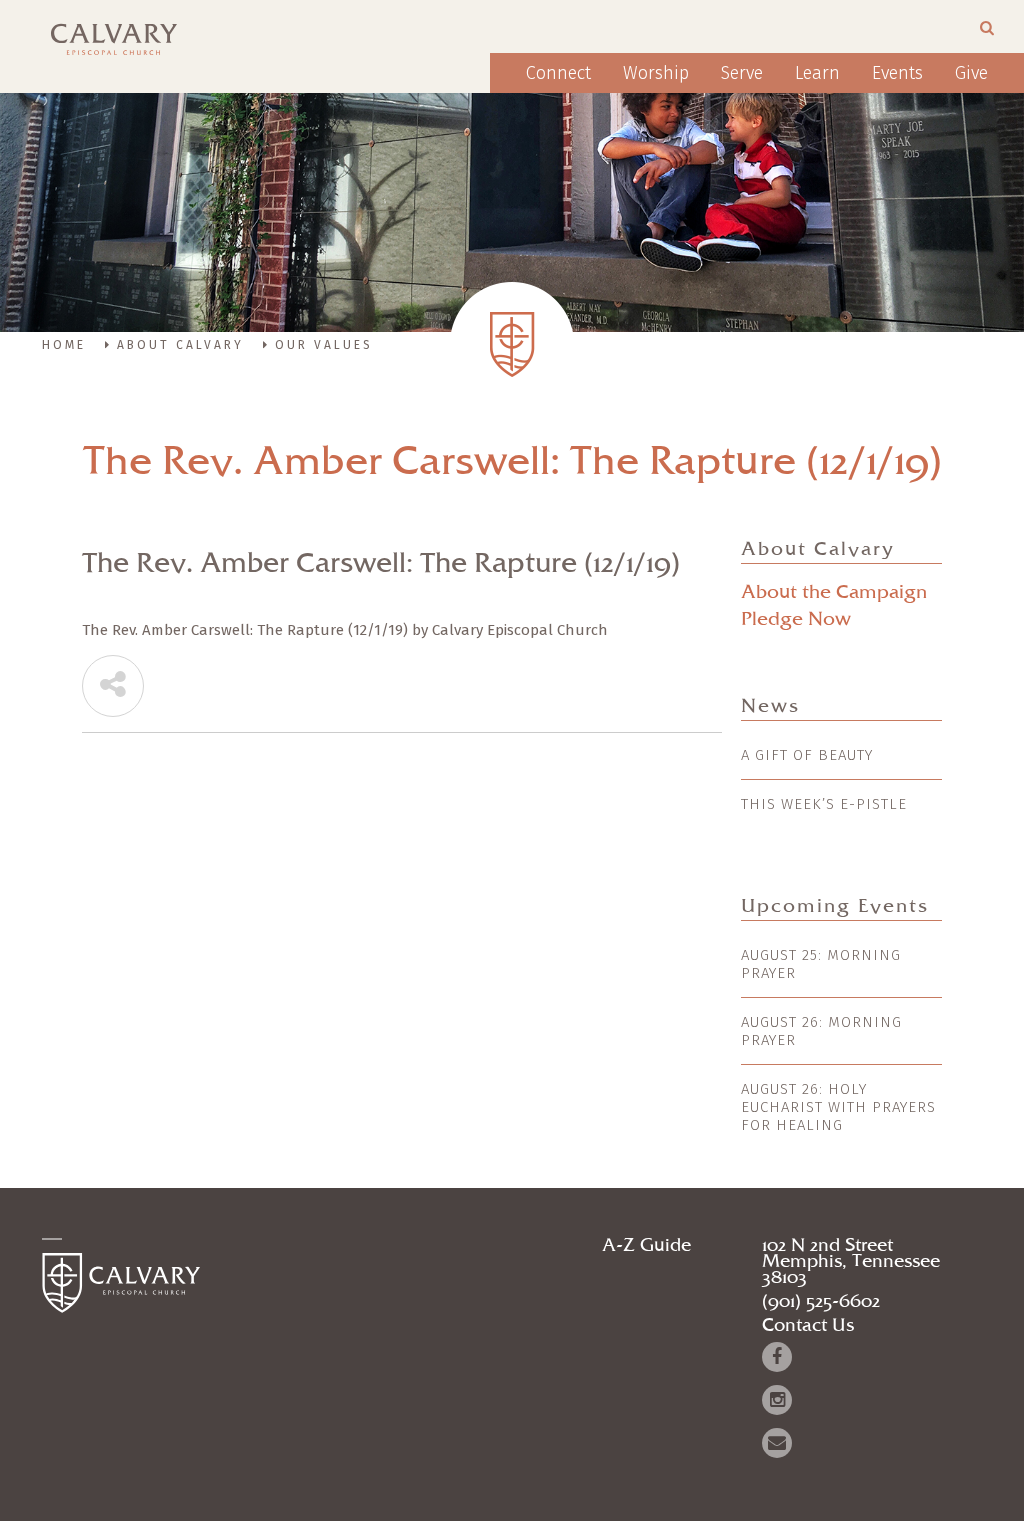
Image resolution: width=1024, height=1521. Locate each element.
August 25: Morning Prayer (821, 964)
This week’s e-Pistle (824, 804)
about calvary (180, 345)
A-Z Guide (646, 1246)
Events (897, 73)
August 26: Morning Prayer (821, 1031)
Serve (742, 73)
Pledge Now (796, 619)
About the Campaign (834, 592)
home (64, 345)
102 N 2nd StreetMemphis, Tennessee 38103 (851, 1262)
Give (971, 73)
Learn (817, 73)
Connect (558, 73)
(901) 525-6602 (821, 1302)
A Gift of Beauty (807, 755)
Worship (656, 73)
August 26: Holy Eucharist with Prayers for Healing (838, 1107)
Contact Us (808, 1326)
